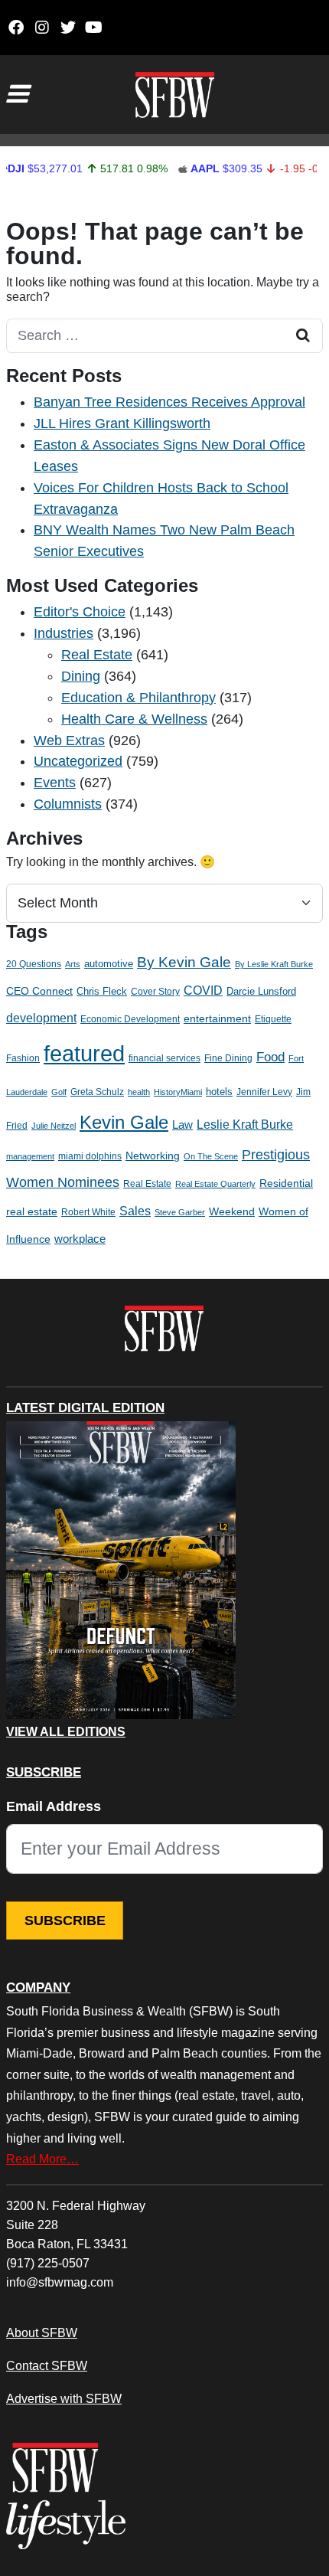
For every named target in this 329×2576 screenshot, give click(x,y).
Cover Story (155, 992)
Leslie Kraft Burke (245, 1125)
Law (182, 1125)
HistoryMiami (178, 1092)
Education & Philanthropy (138, 698)
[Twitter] (68, 28)
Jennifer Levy (264, 1092)
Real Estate (97, 655)
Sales (135, 1211)
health (139, 1092)
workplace (80, 1239)
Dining (81, 676)
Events (55, 783)
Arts (73, 964)
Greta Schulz (97, 1092)
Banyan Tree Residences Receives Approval (169, 402)
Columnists (68, 804)
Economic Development (130, 1019)
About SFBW (42, 2332)
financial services (164, 1058)
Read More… (42, 2159)
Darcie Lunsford (261, 991)
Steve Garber (180, 1212)
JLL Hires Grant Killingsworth (122, 423)
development (41, 1018)
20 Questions (34, 964)
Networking (153, 1156)
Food (270, 1057)
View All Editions (66, 1732)
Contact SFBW (47, 2365)
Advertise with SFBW (64, 2398)
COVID (203, 991)
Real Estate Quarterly (215, 1184)
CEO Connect (39, 991)
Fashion (23, 1058)
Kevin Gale (124, 1122)
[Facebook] (16, 28)
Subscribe (65, 1921)
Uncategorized (78, 761)
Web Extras (69, 740)
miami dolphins (90, 1156)
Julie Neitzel (54, 1126)
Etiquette (273, 1019)
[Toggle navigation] (17, 94)
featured (84, 1053)
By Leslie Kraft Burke (274, 964)
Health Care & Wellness (134, 719)
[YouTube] (94, 28)
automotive (109, 964)
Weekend (232, 1211)
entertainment (217, 1019)
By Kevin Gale (184, 962)
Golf (59, 1092)
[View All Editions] (121, 1571)
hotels (219, 1092)
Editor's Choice (80, 612)
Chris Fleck (102, 991)
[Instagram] (42, 28)
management (30, 1156)
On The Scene (211, 1156)
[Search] (303, 336)
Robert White (88, 1212)
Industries (64, 633)
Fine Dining (228, 1058)
